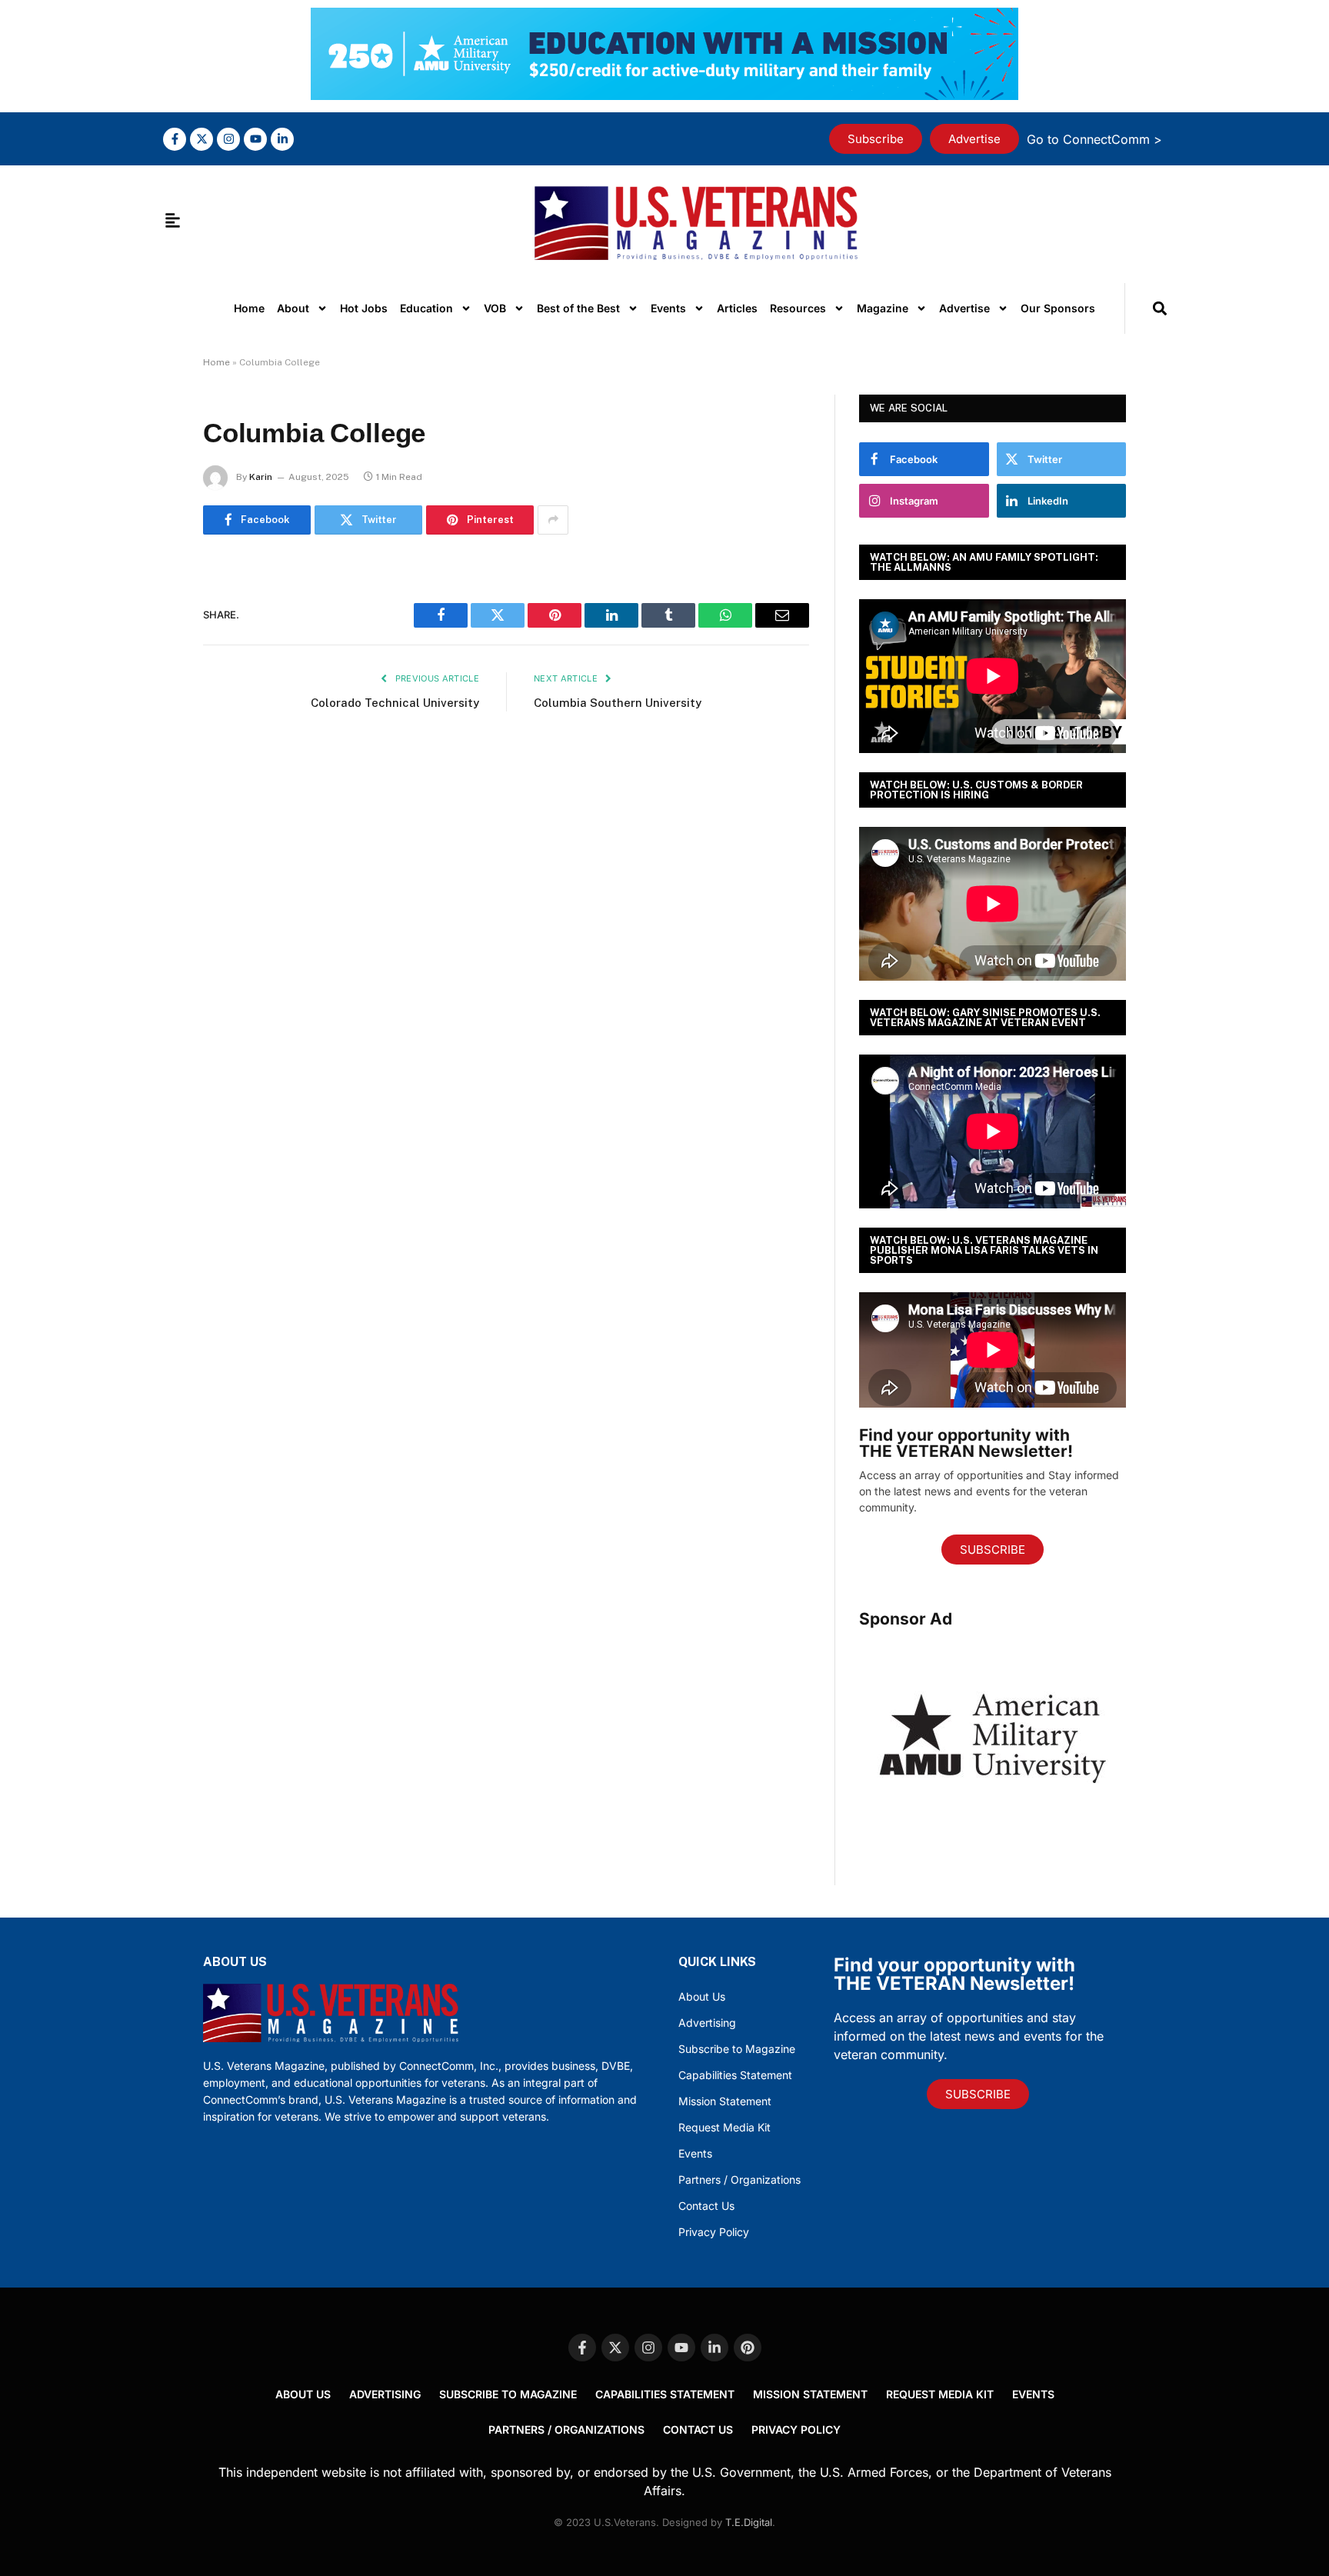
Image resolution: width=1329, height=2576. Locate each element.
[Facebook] (149, 610)
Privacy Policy (714, 2232)
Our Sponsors (1058, 308)
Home (249, 308)
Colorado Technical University (395, 703)
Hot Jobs (364, 308)
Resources (798, 308)
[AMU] (993, 1830)
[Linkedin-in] (282, 139)
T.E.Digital (749, 2522)
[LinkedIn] (149, 688)
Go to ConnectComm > (1094, 139)
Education (426, 308)
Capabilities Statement (735, 2075)
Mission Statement (725, 2101)
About (293, 308)
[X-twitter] (202, 139)
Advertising (707, 2023)
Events (668, 308)
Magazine (883, 308)
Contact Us (706, 2206)
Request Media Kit (724, 2127)
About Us (702, 1996)
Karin (261, 477)
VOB (495, 308)
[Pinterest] (149, 728)
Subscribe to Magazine (737, 2049)
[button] (1159, 308)
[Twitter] (149, 649)
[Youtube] (255, 139)
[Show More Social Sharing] (553, 520)
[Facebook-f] (175, 139)
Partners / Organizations (739, 2179)
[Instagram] (228, 139)
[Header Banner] (664, 95)
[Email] (149, 767)
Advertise (964, 308)
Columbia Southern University (618, 703)
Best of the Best (578, 308)
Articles (737, 308)
